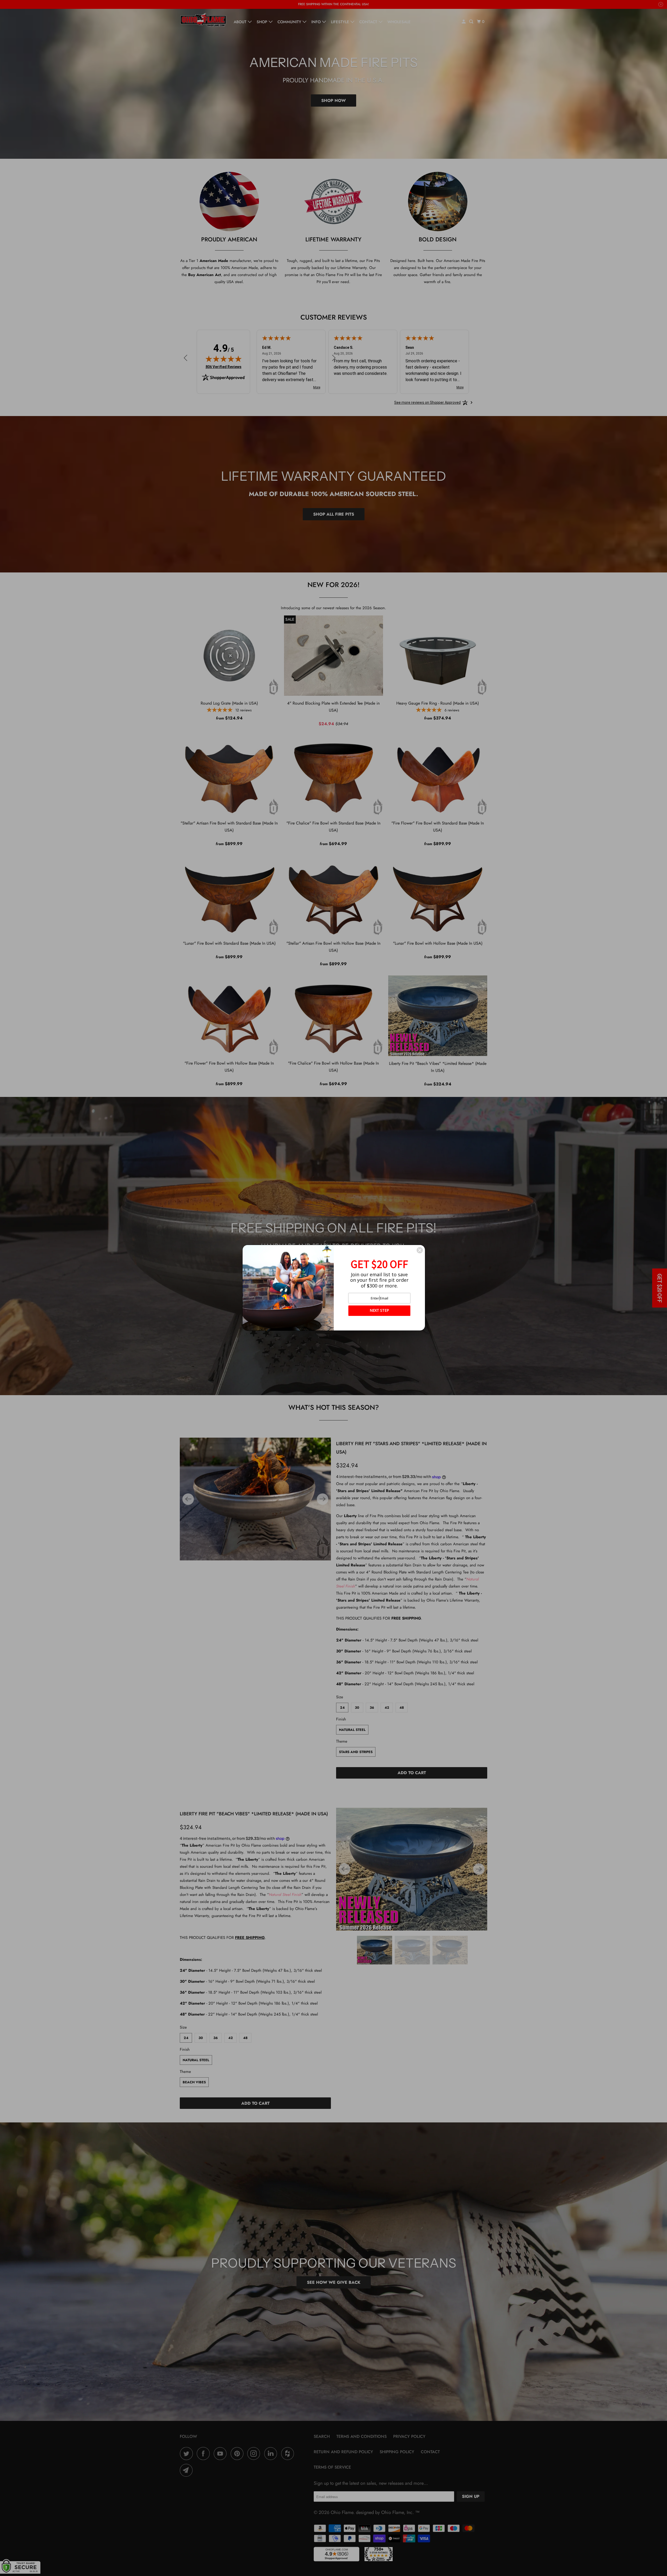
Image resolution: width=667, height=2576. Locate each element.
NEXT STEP (379, 1310)
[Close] (420, 1250)
